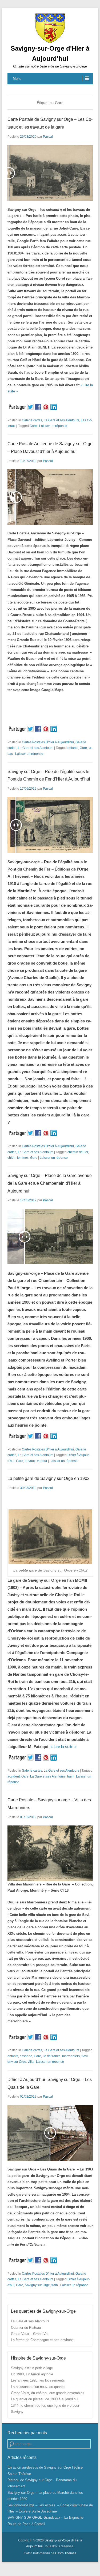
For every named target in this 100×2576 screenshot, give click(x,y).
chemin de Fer (78, 1152)
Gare (33, 426)
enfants (73, 748)
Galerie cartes (32, 420)
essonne (26, 2056)
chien (11, 1158)
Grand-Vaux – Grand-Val (30, 2334)
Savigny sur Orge (37, 2285)
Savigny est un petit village (32, 2368)
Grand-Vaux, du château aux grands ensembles (48, 2393)
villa (31, 2062)
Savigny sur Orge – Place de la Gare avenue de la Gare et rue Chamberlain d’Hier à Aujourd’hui (50, 1183)
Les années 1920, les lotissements (38, 2380)
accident (14, 1776)
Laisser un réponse (53, 426)
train (70, 1776)
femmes (23, 1158)
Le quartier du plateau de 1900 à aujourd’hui (45, 2399)
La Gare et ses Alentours (61, 420)
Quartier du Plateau (26, 2328)
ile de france (52, 2056)
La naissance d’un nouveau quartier (38, 2387)
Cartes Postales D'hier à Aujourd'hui (48, 742)
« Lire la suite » (63, 1747)
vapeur (42, 1461)
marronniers (71, 2056)
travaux (30, 1461)
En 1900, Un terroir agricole (32, 2374)
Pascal (48, 137)
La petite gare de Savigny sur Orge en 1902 (49, 1478)
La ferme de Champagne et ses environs (42, 2340)
